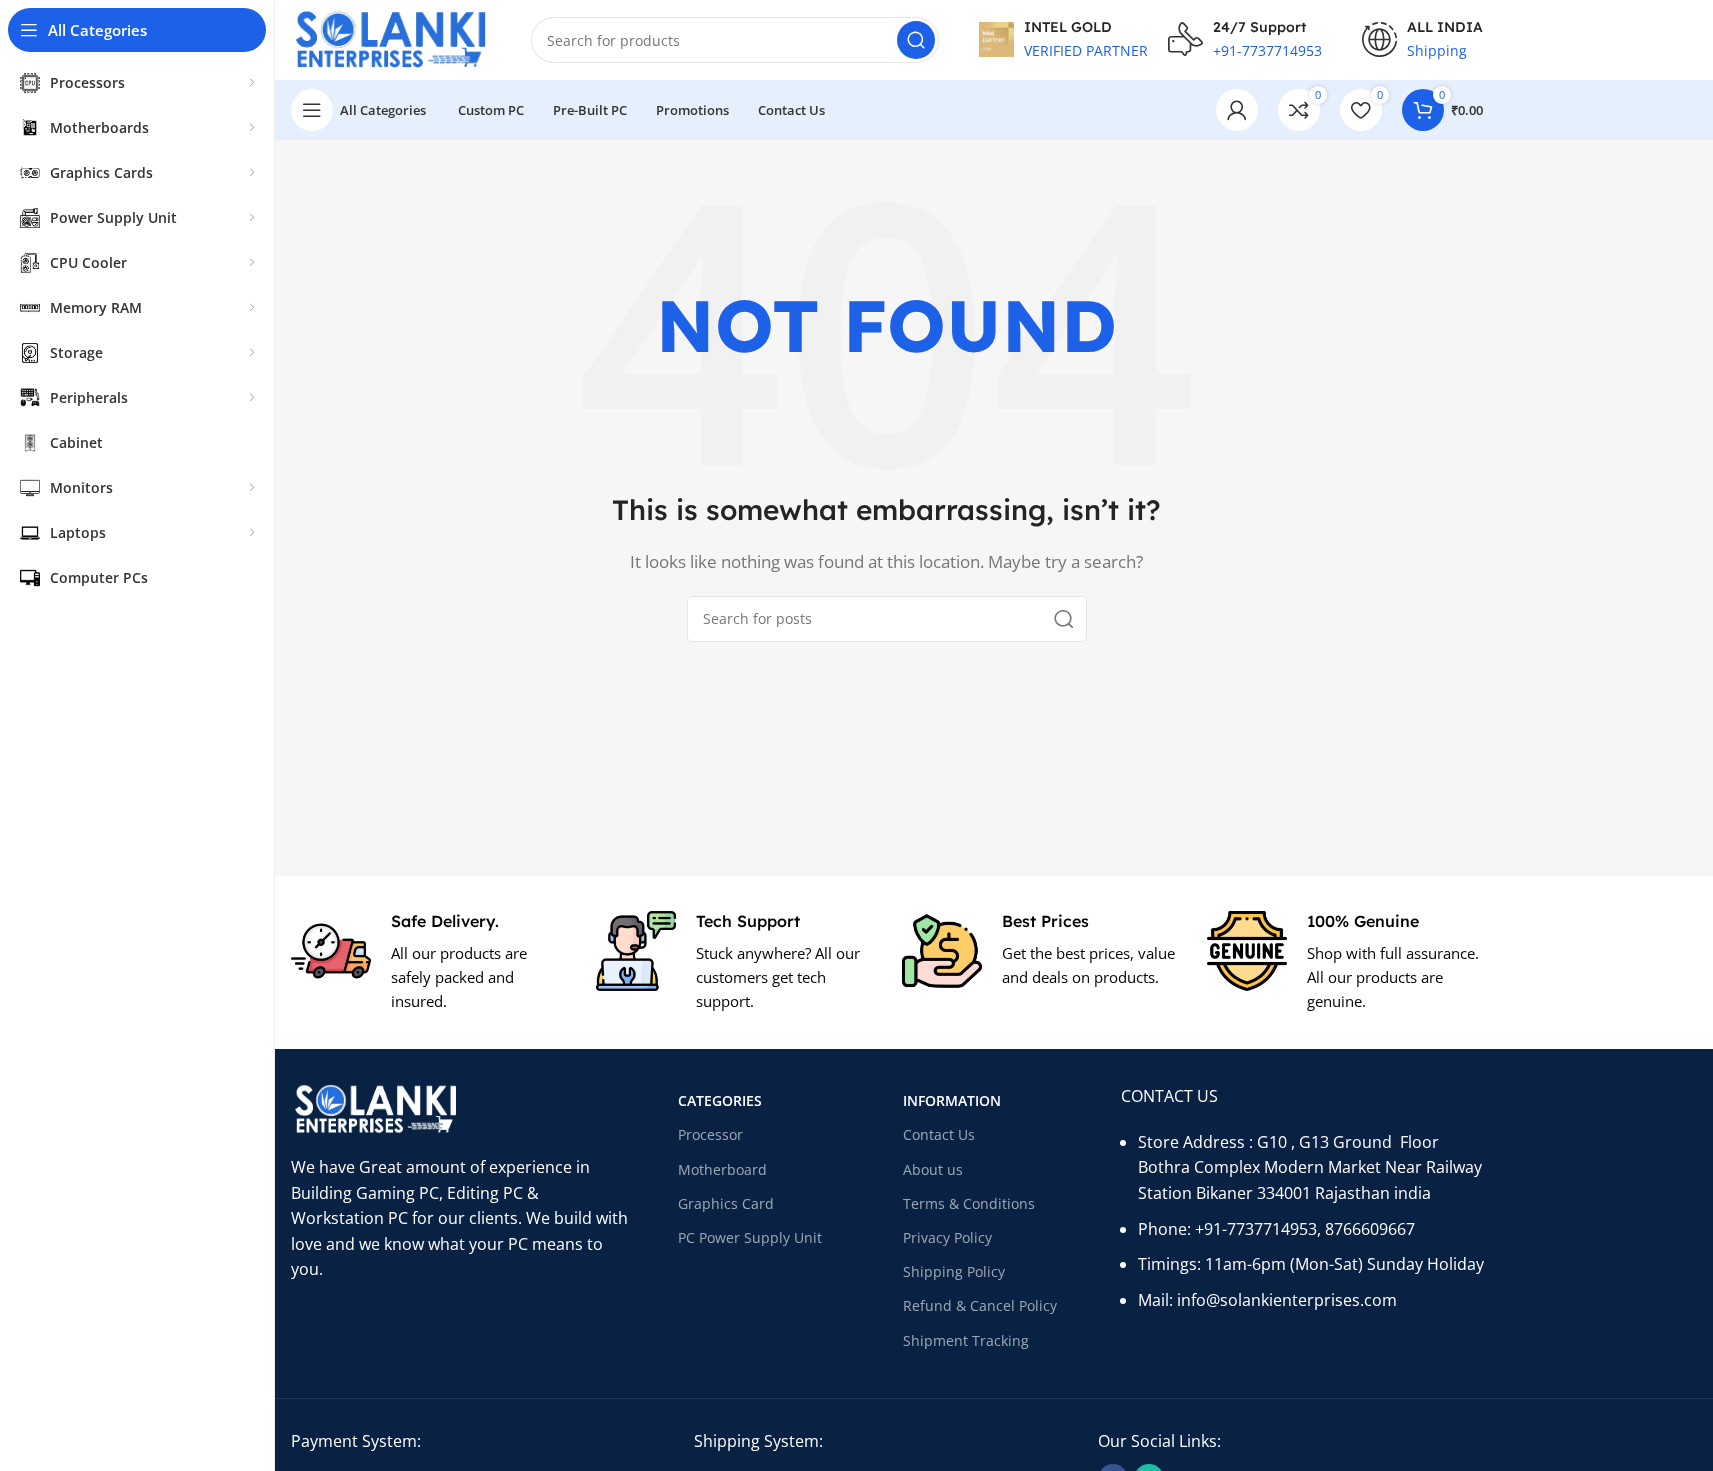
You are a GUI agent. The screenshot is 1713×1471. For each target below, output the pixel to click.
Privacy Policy (947, 1237)
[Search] (916, 40)
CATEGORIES (720, 1100)
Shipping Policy (954, 1271)
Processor (710, 1134)
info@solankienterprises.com (1287, 1300)
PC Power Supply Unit (750, 1237)
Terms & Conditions (969, 1203)
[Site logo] (391, 38)
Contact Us (939, 1134)
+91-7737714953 (1256, 1229)
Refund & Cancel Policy (980, 1305)
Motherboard (722, 1169)
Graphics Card (726, 1203)
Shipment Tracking (966, 1340)
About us (933, 1169)
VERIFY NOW (1082, 112)
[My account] (1237, 110)
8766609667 (1370, 1229)
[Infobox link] (428, 962)
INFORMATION (952, 1100)
